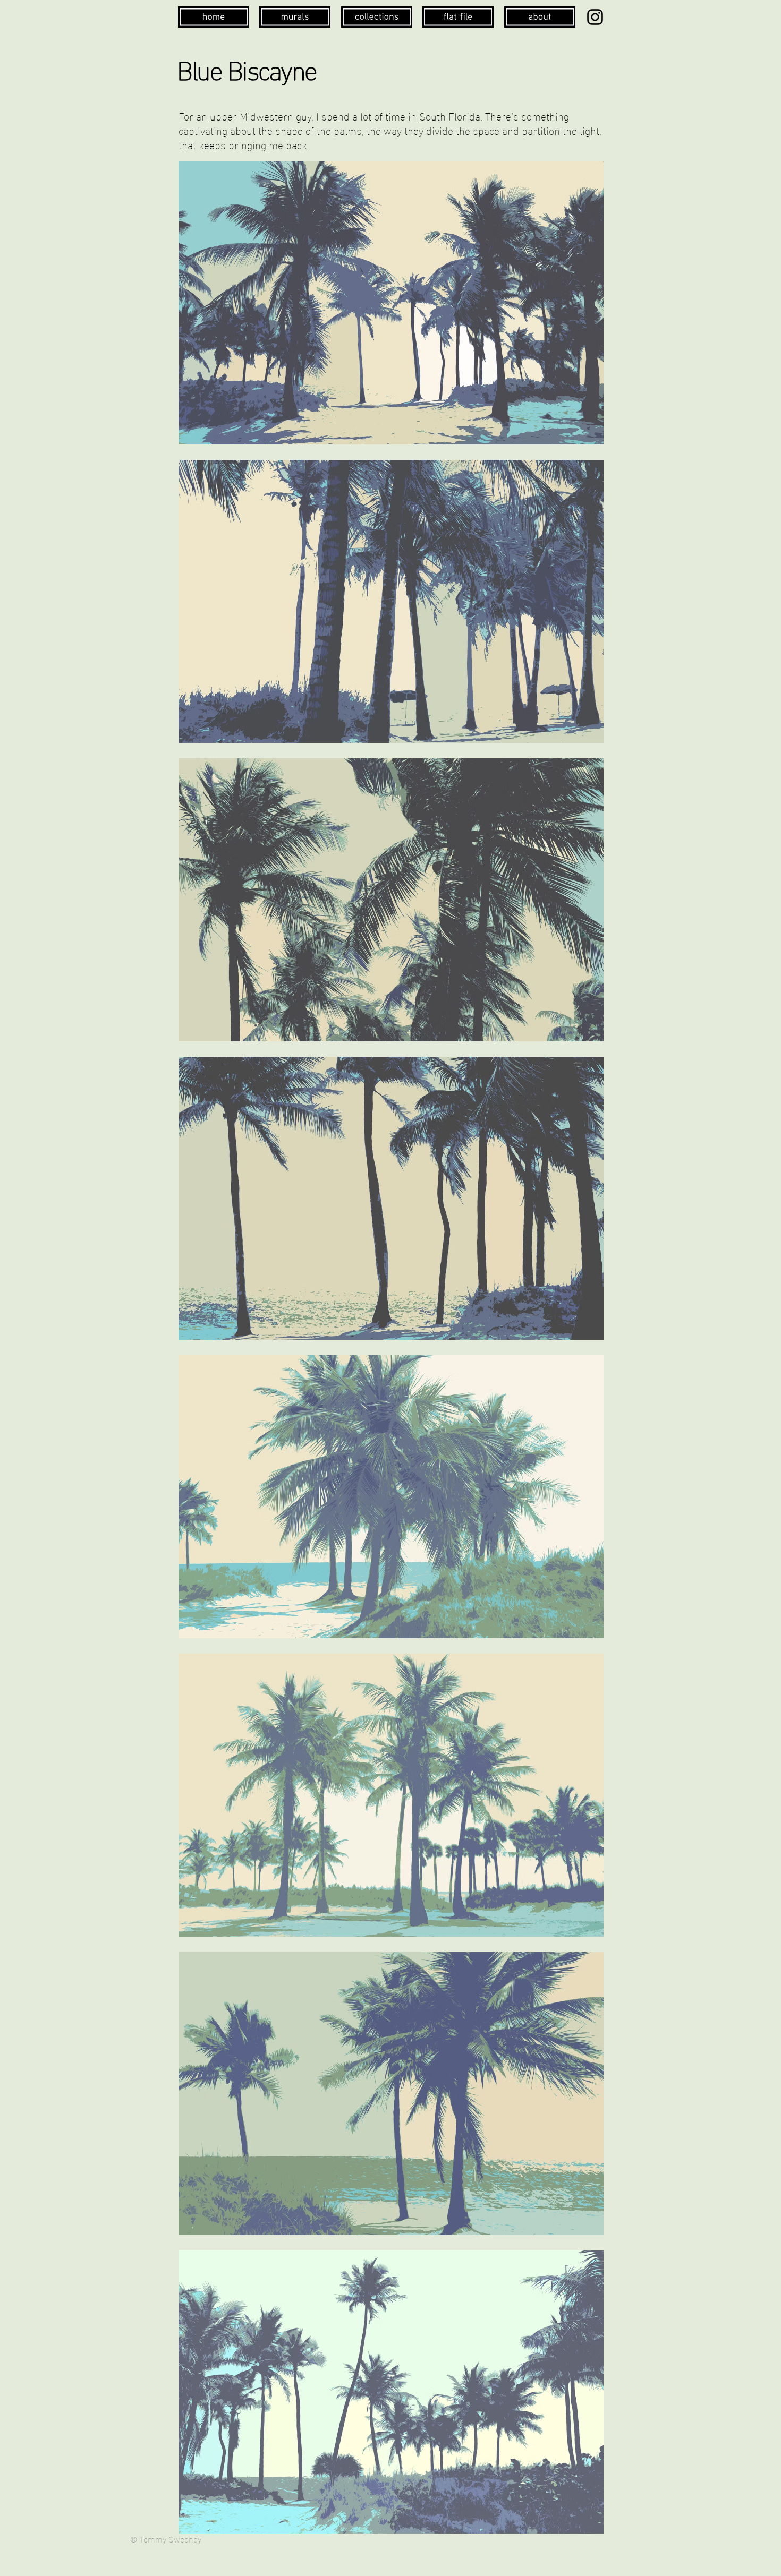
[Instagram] (595, 17)
